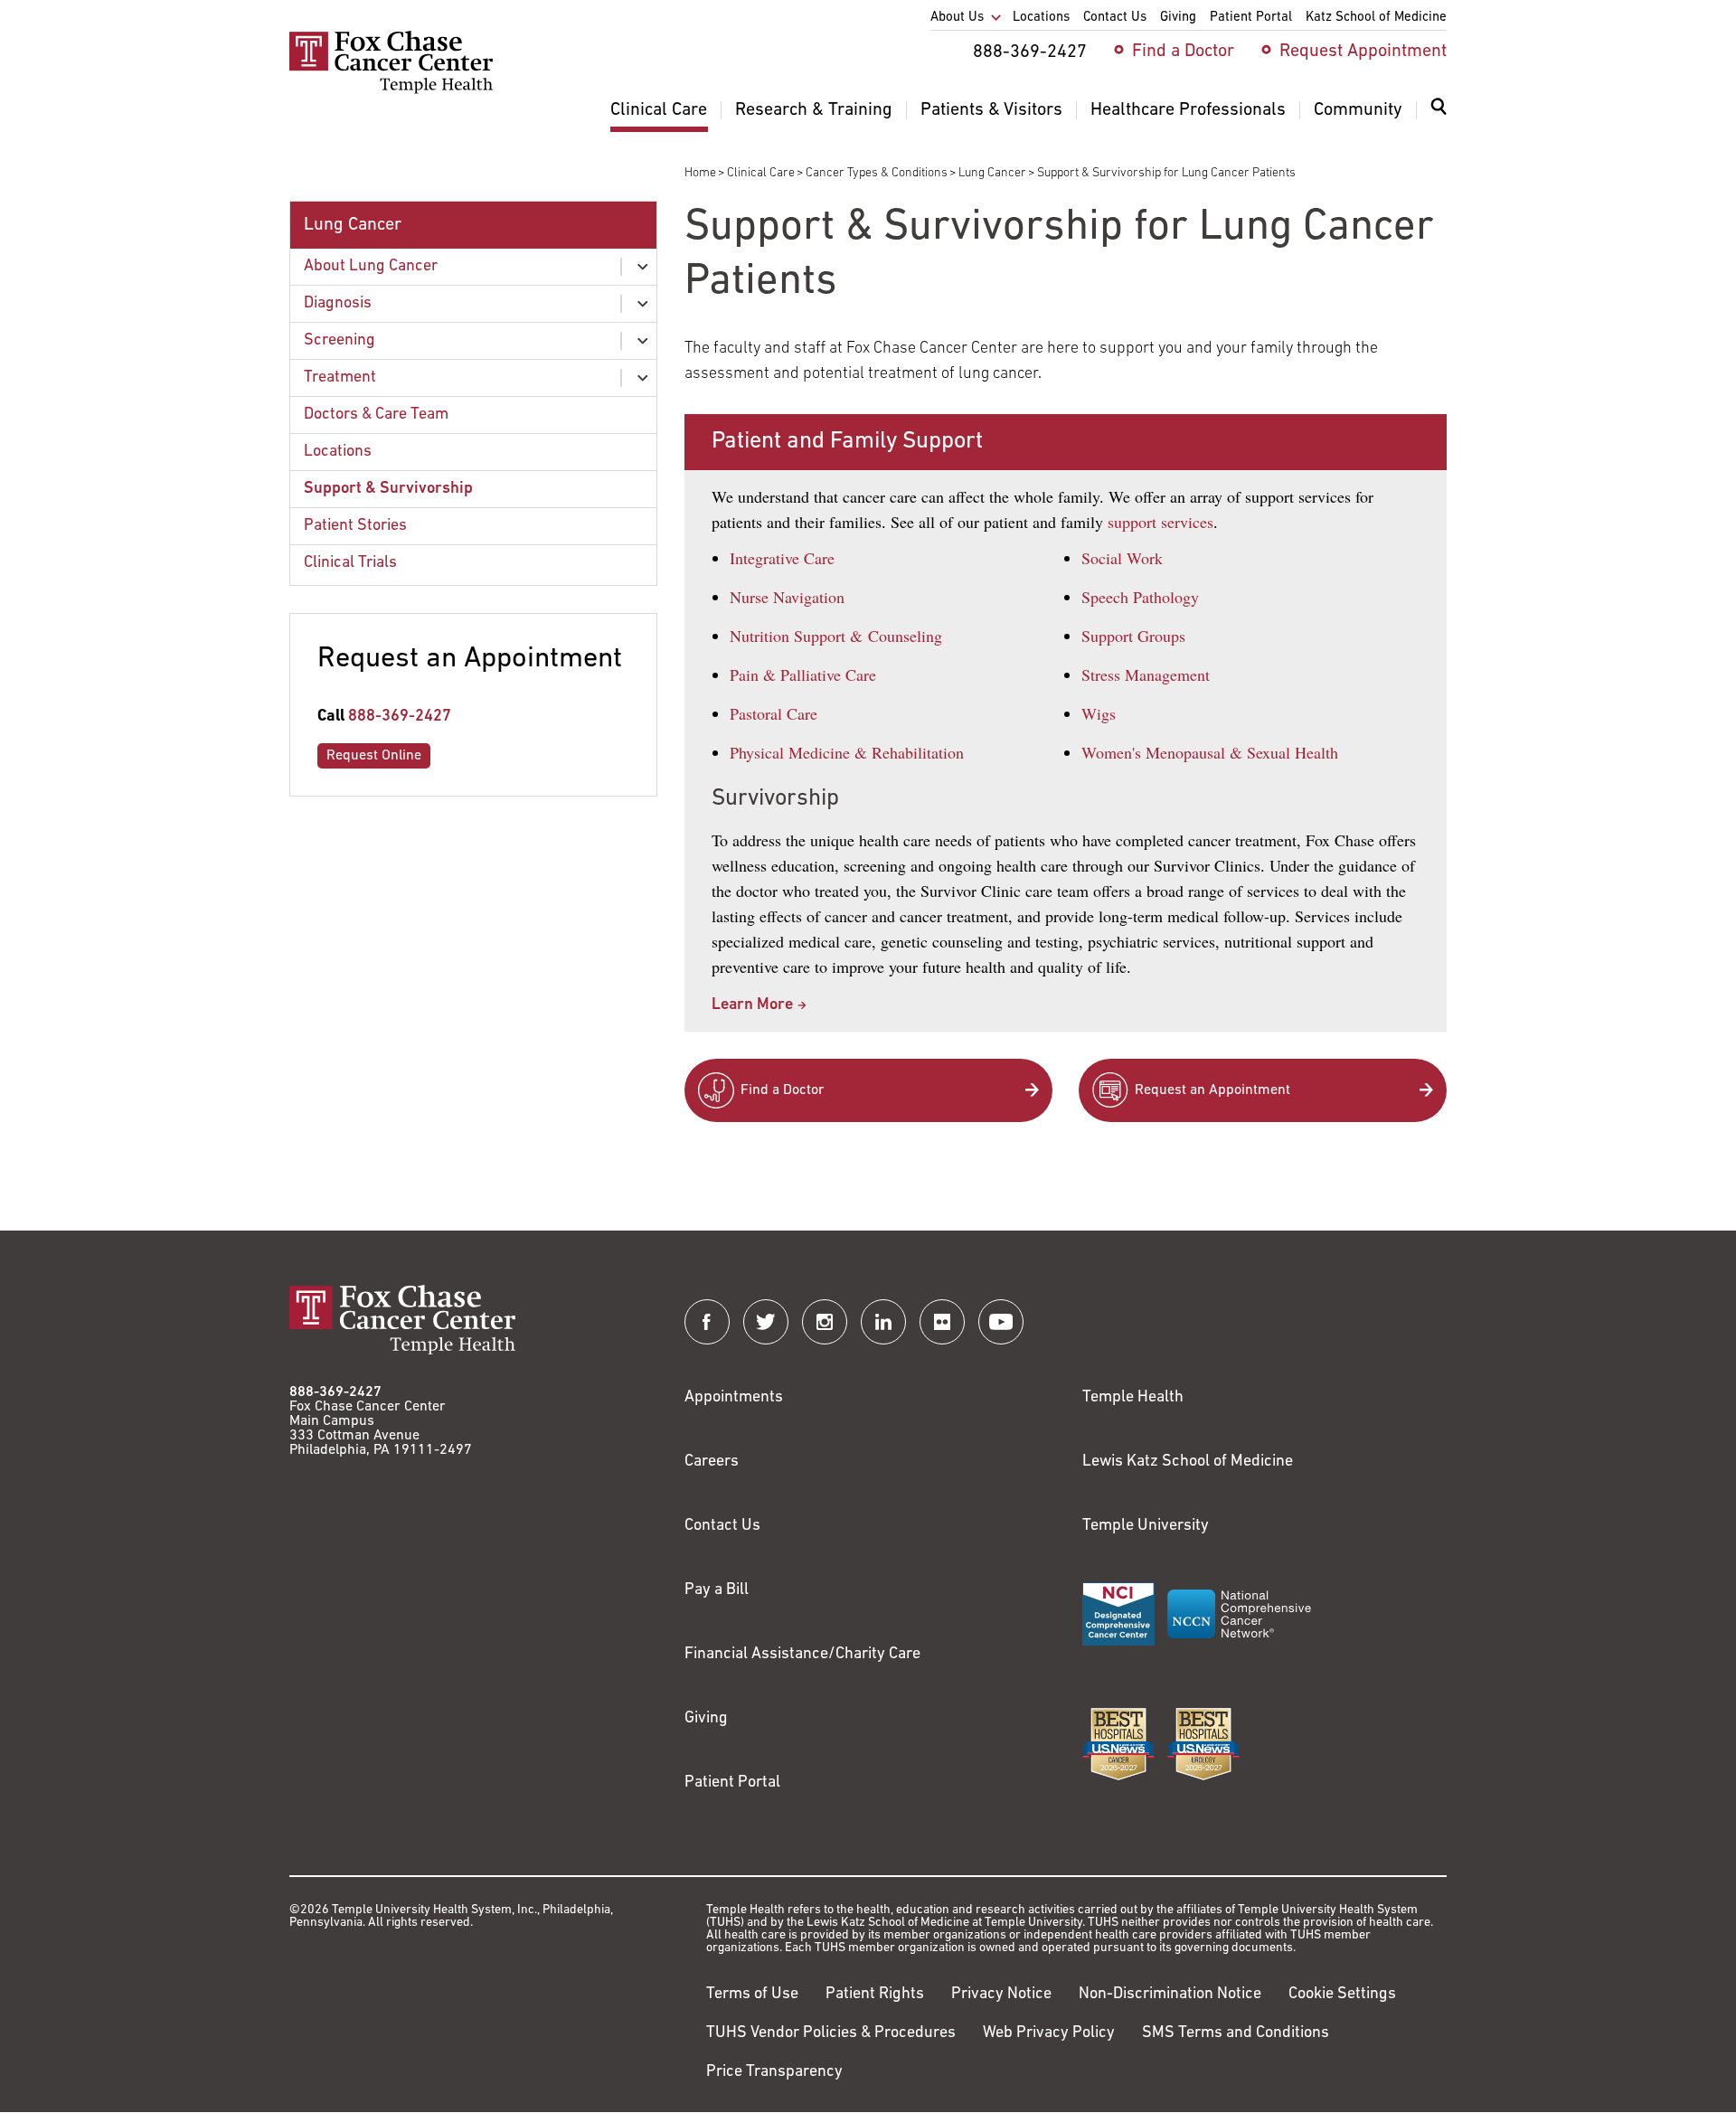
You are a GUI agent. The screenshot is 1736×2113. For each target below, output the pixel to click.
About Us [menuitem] (957, 18)
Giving (706, 1719)
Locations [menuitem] (1041, 18)
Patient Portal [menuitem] (1251, 18)
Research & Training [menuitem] (814, 110)
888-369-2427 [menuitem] (1030, 52)
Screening (340, 341)
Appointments (734, 1398)
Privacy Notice (1001, 1995)
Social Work (1122, 558)
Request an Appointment (1212, 1090)
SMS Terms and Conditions (1236, 2033)
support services (1160, 522)
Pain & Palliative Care (803, 674)
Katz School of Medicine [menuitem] (1376, 18)
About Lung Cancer (371, 267)
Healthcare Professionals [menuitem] (1188, 110)
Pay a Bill (717, 1590)
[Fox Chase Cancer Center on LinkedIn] (883, 1322)
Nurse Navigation (787, 597)
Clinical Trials (350, 563)
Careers (712, 1462)
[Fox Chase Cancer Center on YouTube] (1001, 1322)
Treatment (340, 378)
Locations (338, 452)
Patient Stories (355, 526)
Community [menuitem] (1358, 110)
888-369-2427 (400, 717)
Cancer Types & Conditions (877, 173)
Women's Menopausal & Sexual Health (1210, 752)
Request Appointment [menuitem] (1363, 52)
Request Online (374, 756)
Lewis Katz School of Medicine (1188, 1462)
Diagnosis (338, 304)
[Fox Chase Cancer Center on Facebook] (707, 1322)
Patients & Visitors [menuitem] (991, 110)
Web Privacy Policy (1049, 2033)
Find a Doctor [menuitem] (1183, 52)
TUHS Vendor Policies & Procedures (831, 2033)
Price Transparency (774, 2072)
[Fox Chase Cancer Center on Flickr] (942, 1322)
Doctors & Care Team (376, 415)
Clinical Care (761, 173)
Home (700, 173)
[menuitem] (1439, 118)
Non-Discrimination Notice (1170, 1995)
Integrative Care (782, 558)
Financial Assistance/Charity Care (802, 1655)
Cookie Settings (1342, 1995)
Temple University (1146, 1526)
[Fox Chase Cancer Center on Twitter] (766, 1322)
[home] (391, 90)
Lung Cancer (992, 173)
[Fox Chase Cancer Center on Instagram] (825, 1322)
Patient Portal (732, 1783)
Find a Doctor (783, 1090)
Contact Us (722, 1526)
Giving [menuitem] (1178, 18)
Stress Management (1146, 674)
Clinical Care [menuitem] (659, 110)
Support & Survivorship (388, 489)
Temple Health (1133, 1398)
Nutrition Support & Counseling (836, 636)
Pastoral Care (774, 713)
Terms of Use (752, 1995)
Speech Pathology (1140, 597)
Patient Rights (875, 1995)
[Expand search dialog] (1439, 111)
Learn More (752, 1005)
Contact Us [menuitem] (1115, 18)
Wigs (1099, 713)
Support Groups (1133, 636)
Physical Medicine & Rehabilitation (847, 752)
